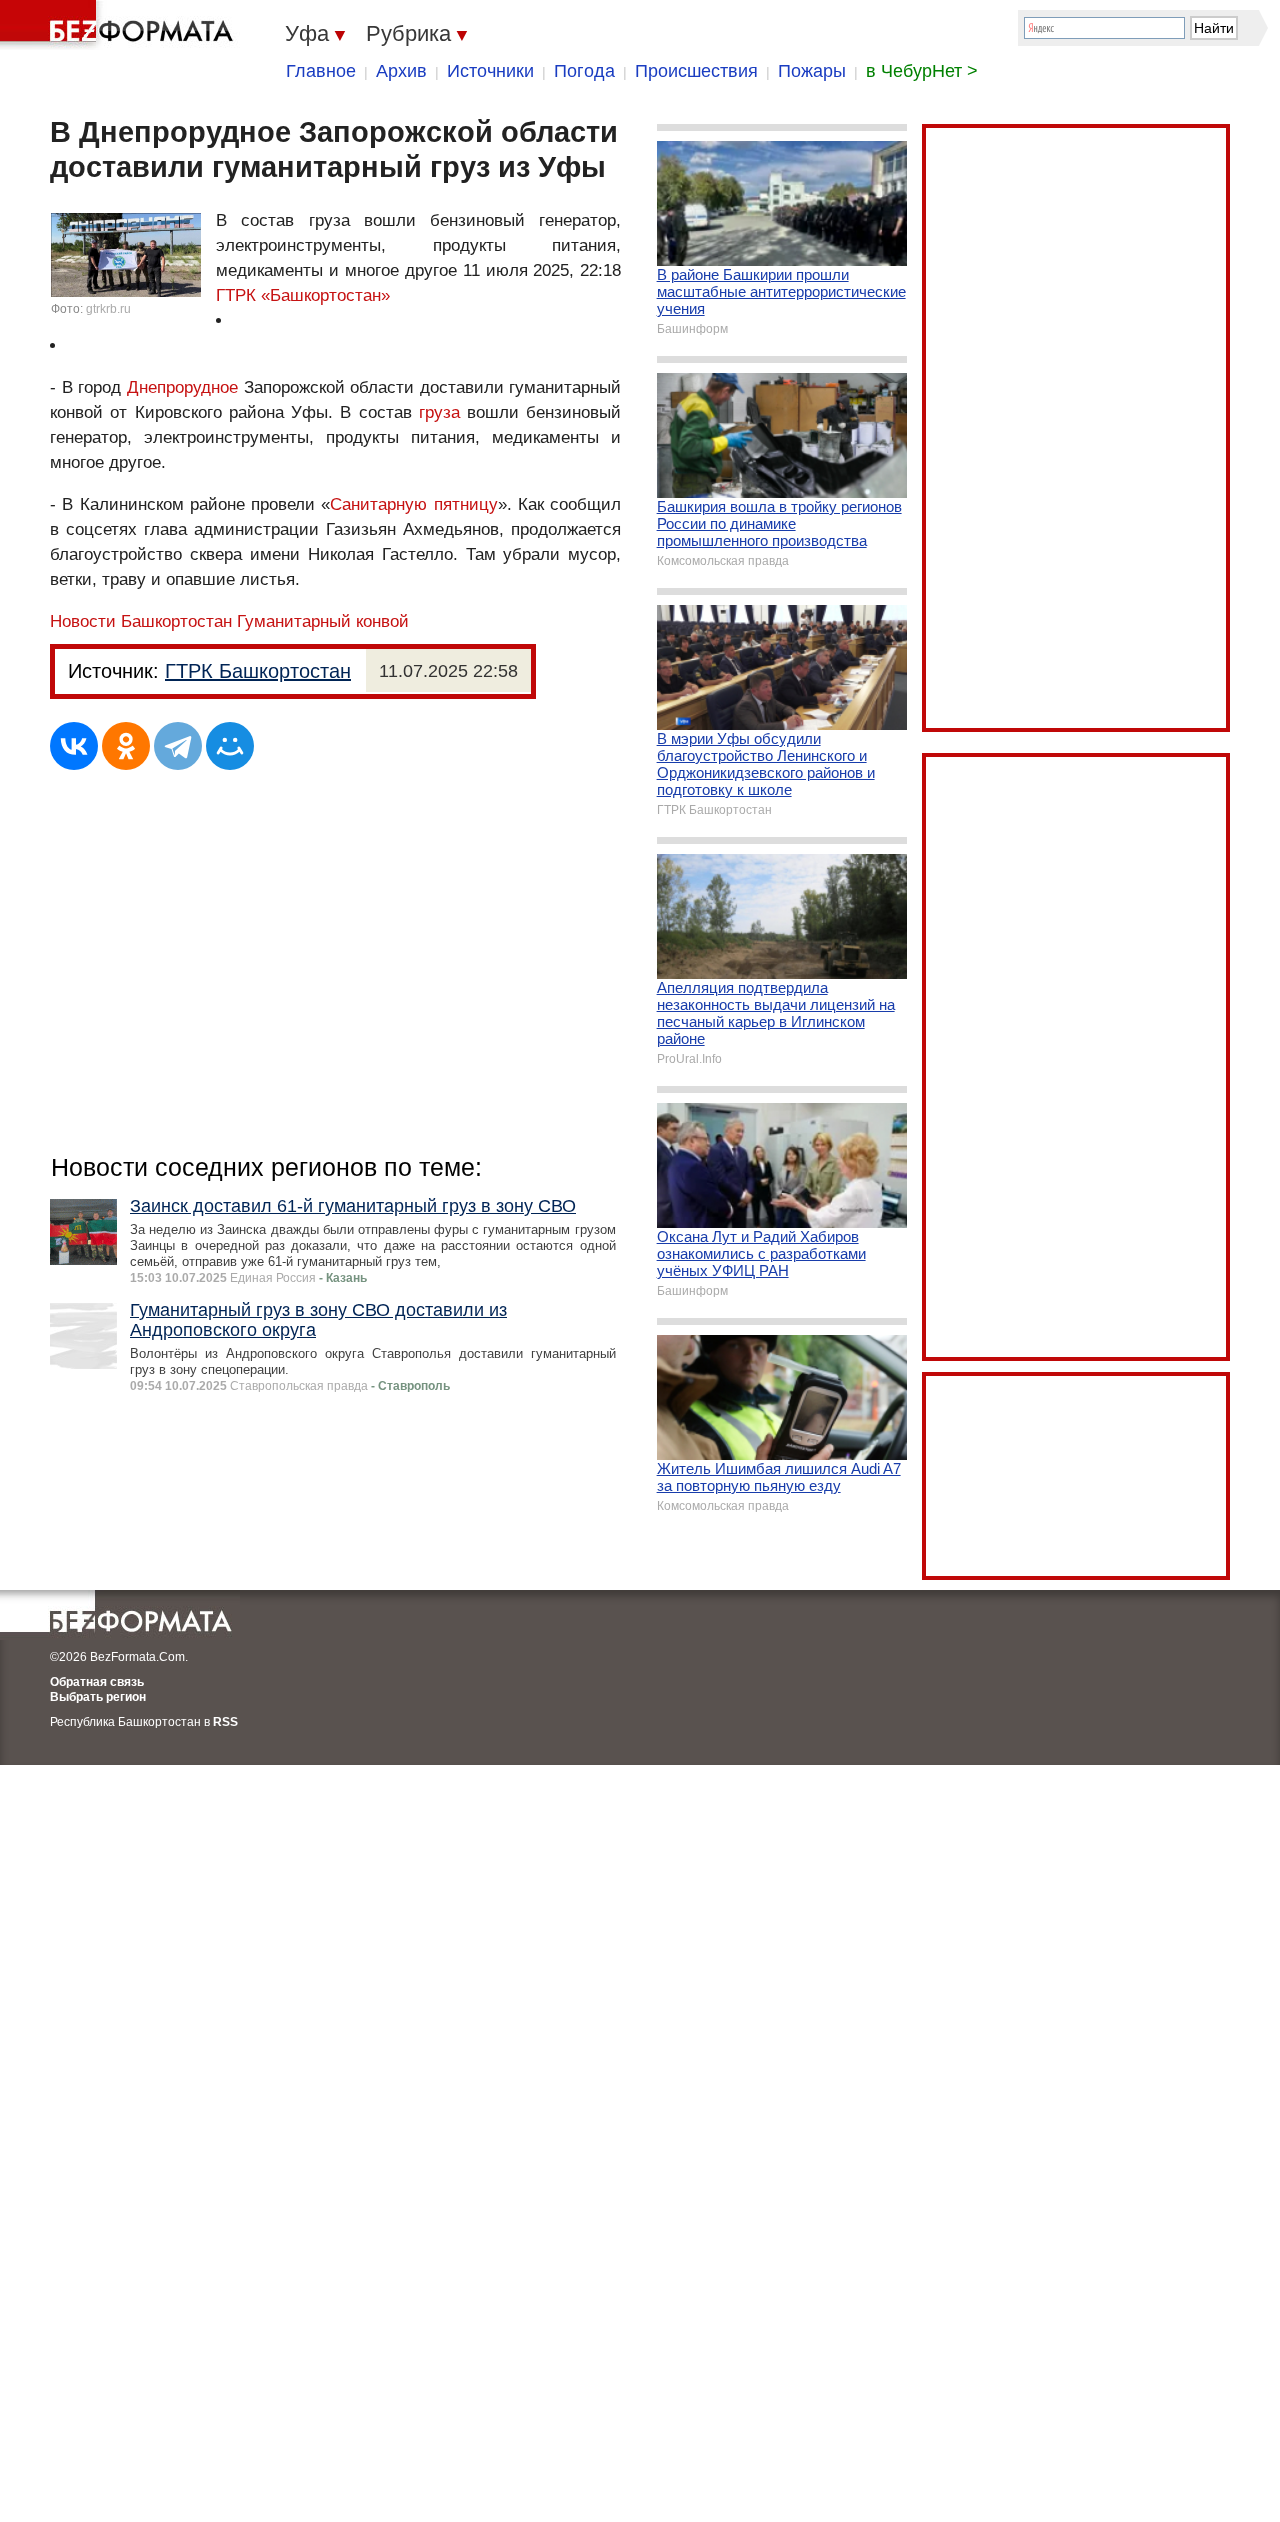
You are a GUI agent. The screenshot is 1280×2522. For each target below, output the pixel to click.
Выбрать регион (98, 1697)
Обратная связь (97, 1682)
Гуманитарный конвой (323, 621)
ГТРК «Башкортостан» (303, 295)
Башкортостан (176, 621)
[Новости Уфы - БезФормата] (120, 25)
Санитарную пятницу (413, 504)
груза (439, 412)
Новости (83, 621)
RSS (225, 1722)
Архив (401, 71)
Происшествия (696, 71)
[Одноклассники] (126, 746)
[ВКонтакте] (74, 746)
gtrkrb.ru (108, 309)
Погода (584, 71)
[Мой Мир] (230, 746)
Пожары (812, 71)
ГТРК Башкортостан (258, 671)
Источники (490, 71)
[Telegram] (178, 746)
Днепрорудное (182, 387)
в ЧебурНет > (922, 71)
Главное (321, 71)
